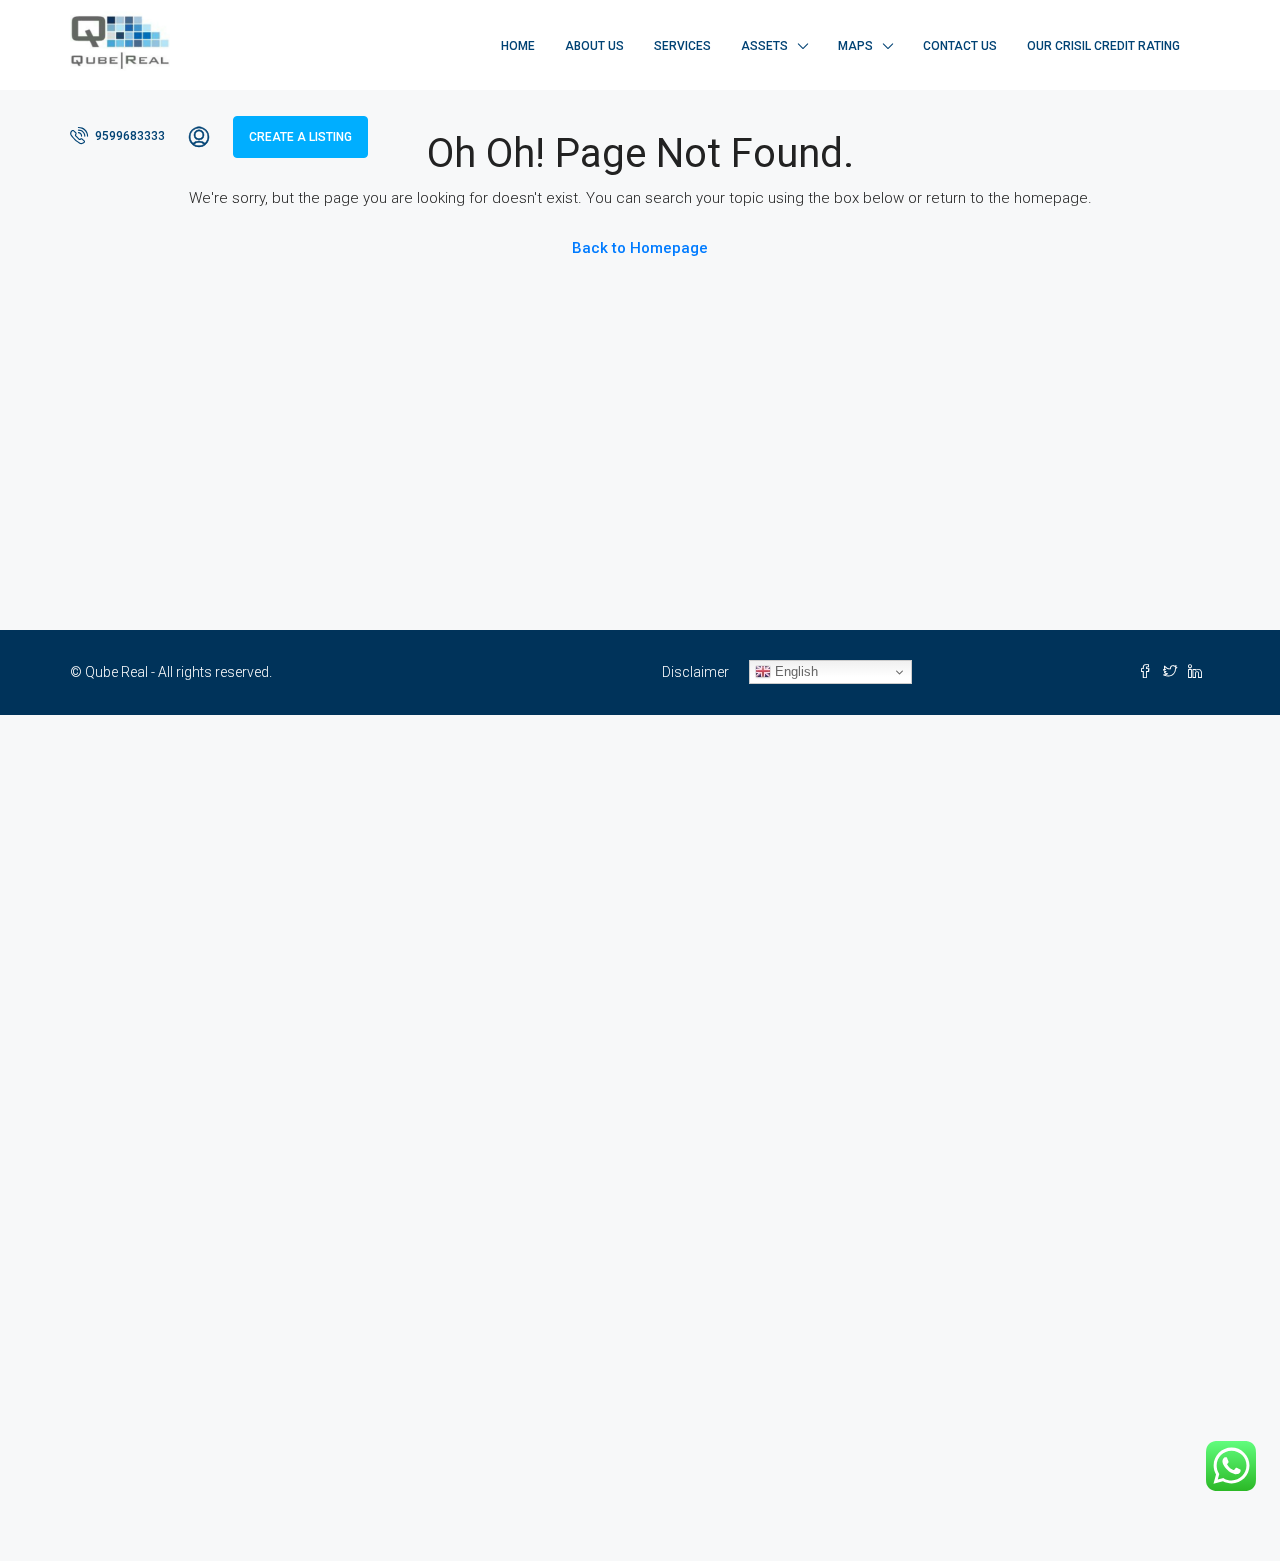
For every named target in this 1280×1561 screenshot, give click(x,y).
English (794, 671)
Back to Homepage (640, 248)
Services (682, 46)
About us (594, 46)
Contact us (960, 46)
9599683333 (128, 136)
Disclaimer (695, 672)
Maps (855, 46)
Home (518, 46)
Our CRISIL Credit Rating (1103, 46)
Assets (764, 46)
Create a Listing (300, 137)
